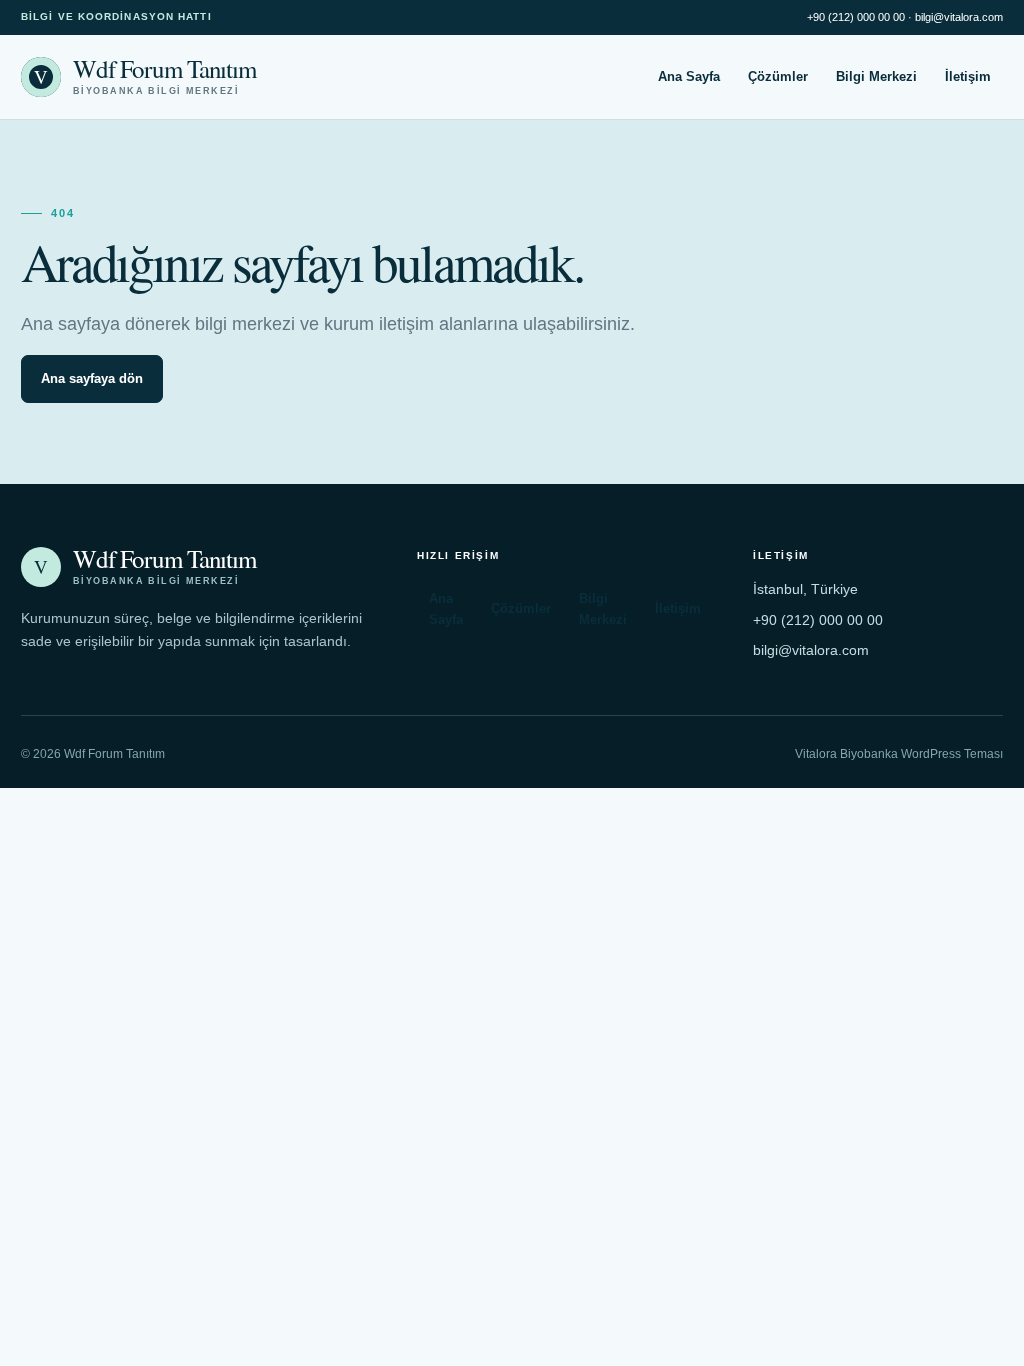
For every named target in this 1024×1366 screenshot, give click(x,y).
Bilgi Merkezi (876, 76)
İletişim (968, 76)
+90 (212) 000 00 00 (856, 17)
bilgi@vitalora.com (959, 17)
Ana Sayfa (689, 76)
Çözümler (778, 76)
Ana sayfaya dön (92, 378)
